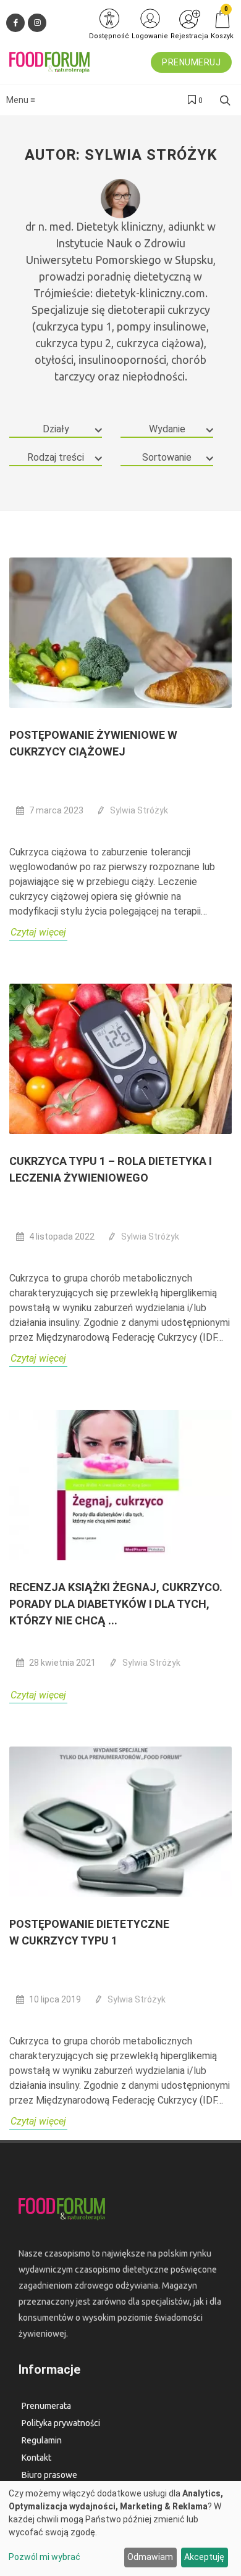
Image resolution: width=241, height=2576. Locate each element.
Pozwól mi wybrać (44, 2557)
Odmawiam (150, 2557)
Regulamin (42, 2440)
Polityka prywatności (61, 2423)
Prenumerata (46, 2406)
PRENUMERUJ (191, 62)
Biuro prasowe (49, 2475)
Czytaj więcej (38, 932)
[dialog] (120, 2529)
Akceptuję (204, 2557)
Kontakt (36, 2458)
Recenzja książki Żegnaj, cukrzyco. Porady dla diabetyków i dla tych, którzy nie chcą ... (116, 1604)
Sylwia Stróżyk (139, 810)
